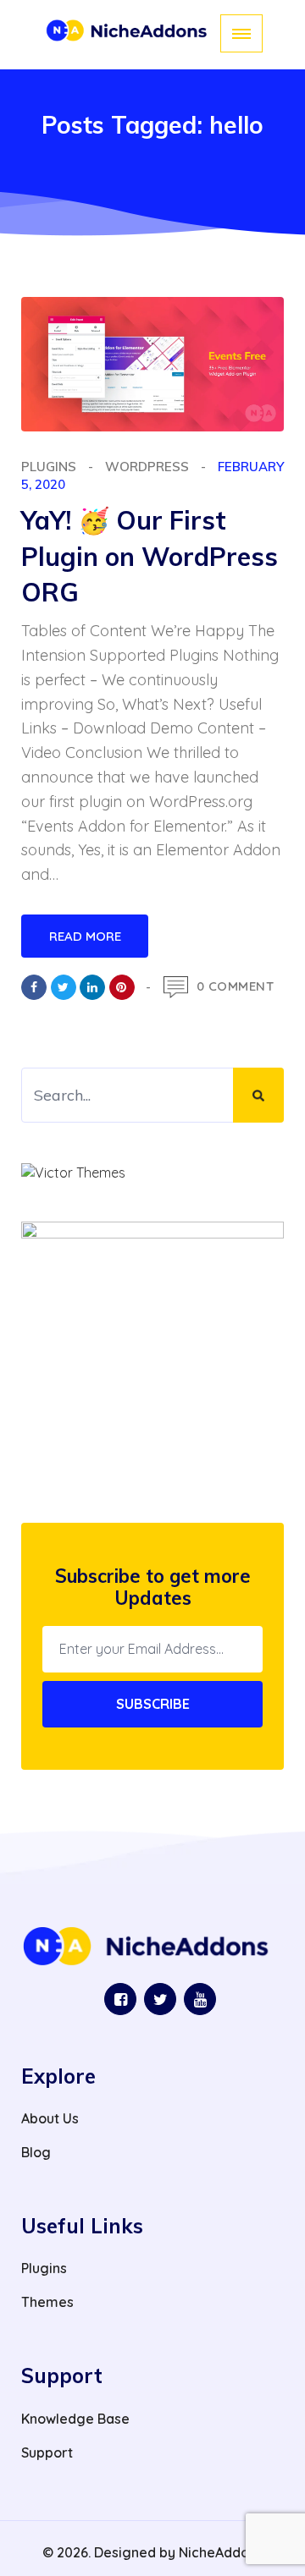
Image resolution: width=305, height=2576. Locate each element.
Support (47, 2452)
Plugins (49, 467)
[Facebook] (34, 987)
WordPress (147, 467)
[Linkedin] (92, 987)
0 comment (236, 986)
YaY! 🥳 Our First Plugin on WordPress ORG (150, 557)
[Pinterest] (122, 987)
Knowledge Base (75, 2419)
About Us (50, 2118)
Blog (36, 2152)
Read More (85, 936)
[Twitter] (64, 987)
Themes (47, 2302)
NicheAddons (221, 2552)
